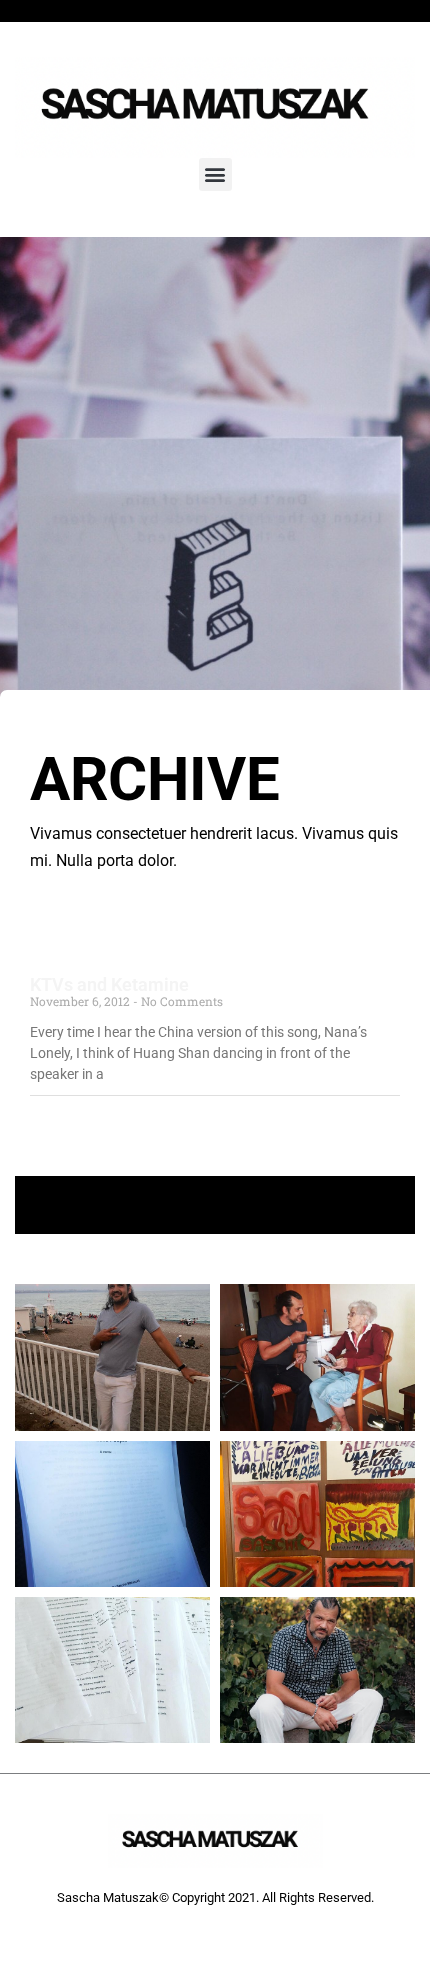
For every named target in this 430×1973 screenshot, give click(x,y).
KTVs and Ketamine (109, 984)
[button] (215, 174)
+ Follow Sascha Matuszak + (215, 1204)
